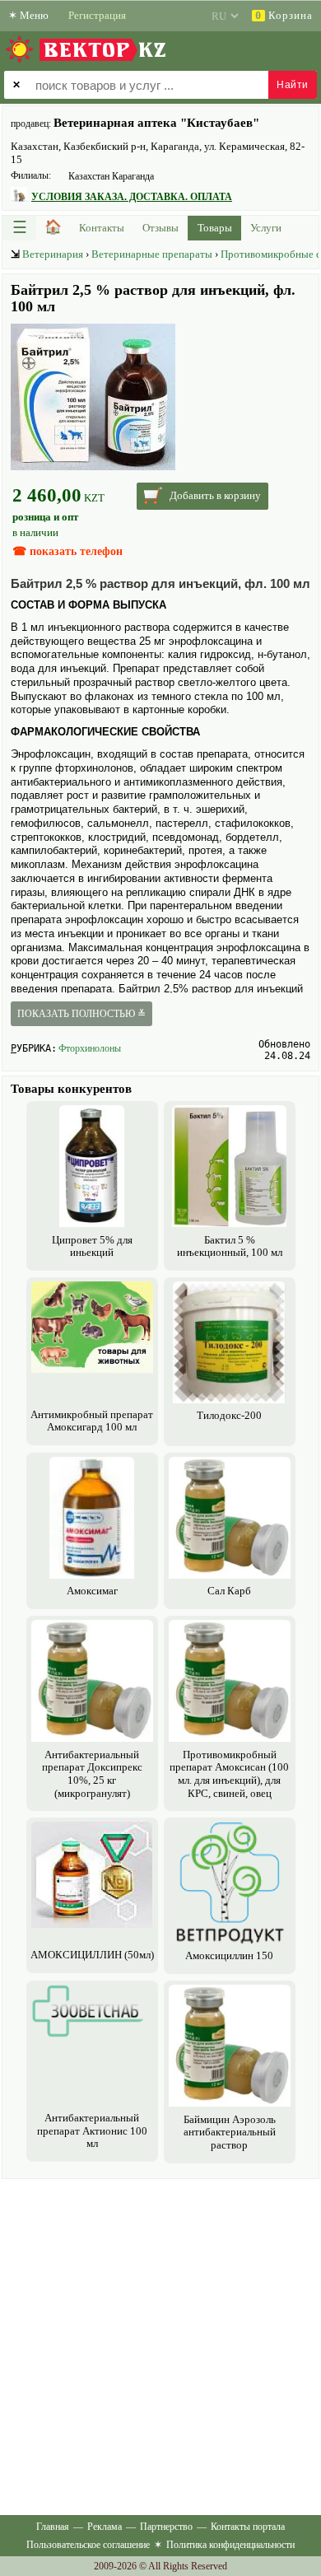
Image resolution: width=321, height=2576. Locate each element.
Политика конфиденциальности (230, 2545)
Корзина (284, 15)
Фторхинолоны (90, 1048)
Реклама (105, 2527)
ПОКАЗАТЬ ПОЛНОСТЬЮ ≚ (81, 1014)
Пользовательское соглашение (88, 2545)
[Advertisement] (160, 2344)
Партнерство (166, 2527)
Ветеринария (53, 254)
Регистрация (97, 15)
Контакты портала (248, 2527)
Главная (53, 2527)
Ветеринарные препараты (152, 254)
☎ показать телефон (67, 551)
